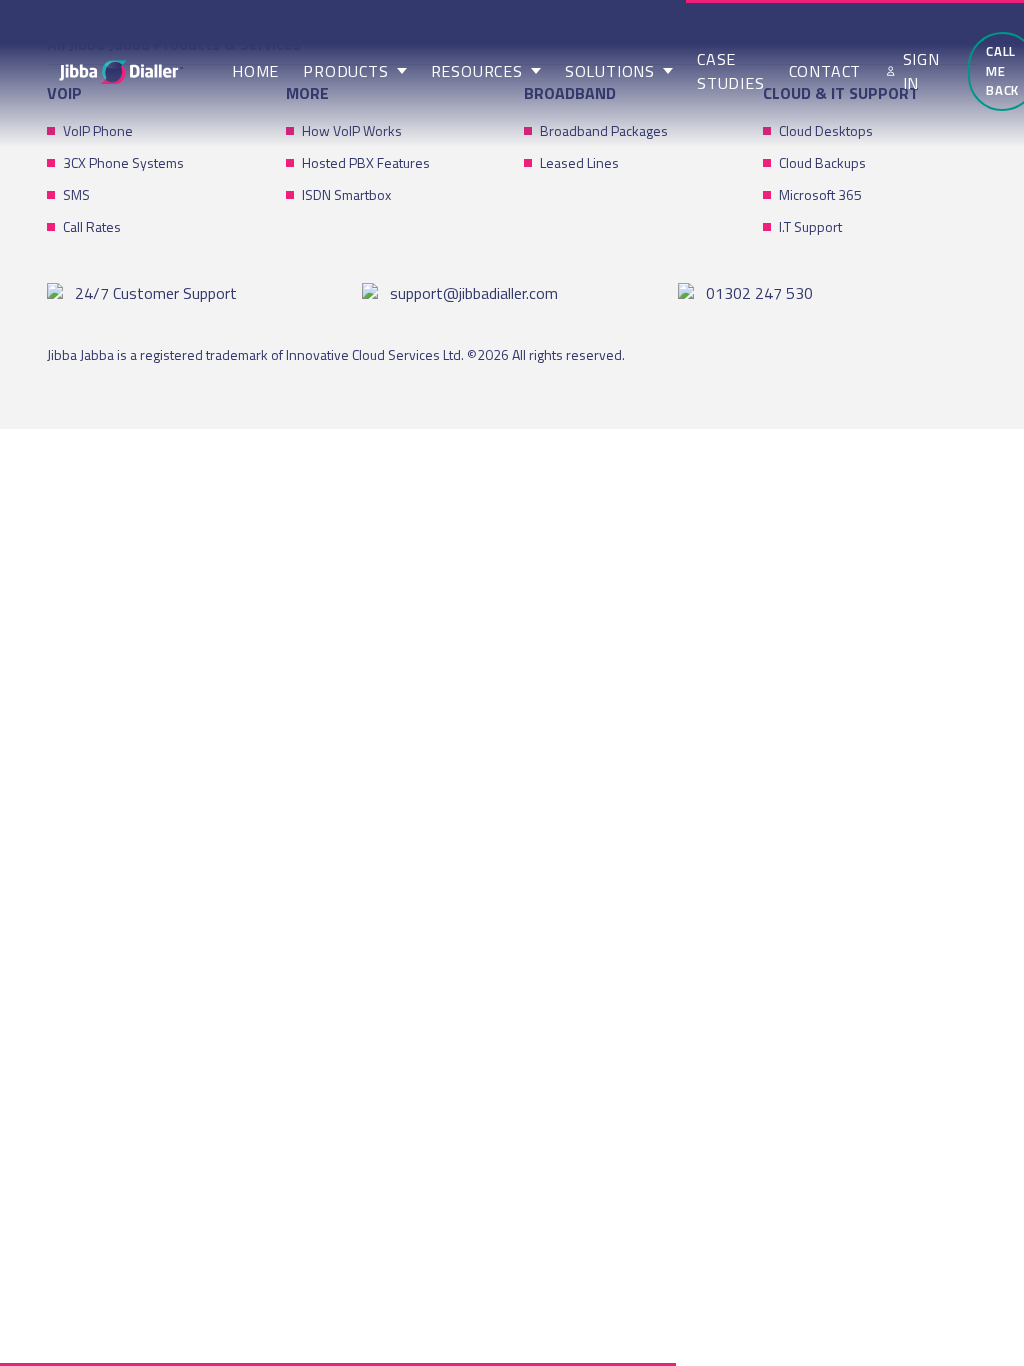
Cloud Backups (822, 162)
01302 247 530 (759, 293)
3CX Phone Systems (123, 162)
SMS (76, 194)
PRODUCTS (345, 71)
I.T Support (810, 226)
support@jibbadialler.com (474, 293)
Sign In (921, 71)
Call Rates (92, 226)
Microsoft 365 (820, 194)
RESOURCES (477, 71)
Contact (825, 71)
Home (255, 71)
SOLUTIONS (610, 71)
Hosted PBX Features (366, 162)
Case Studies (731, 71)
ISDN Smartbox (346, 194)
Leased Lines (579, 162)
